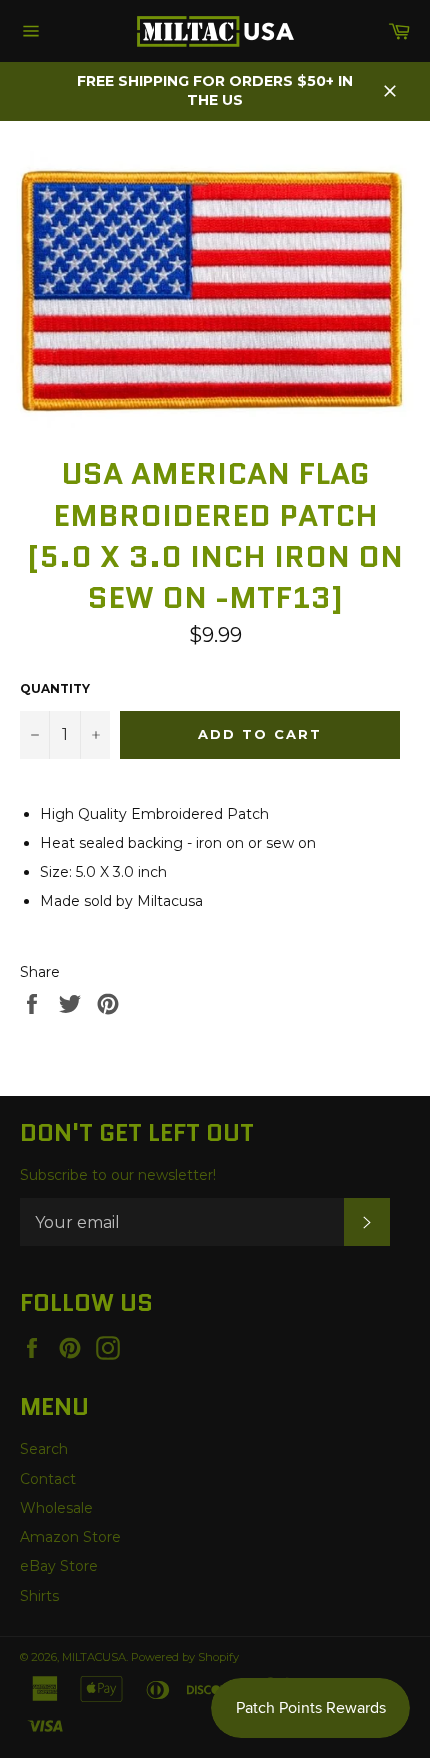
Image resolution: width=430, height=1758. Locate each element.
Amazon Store (70, 1537)
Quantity (55, 688)
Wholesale (56, 1508)
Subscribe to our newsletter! (118, 1175)
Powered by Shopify (185, 1657)
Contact (48, 1479)
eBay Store (59, 1566)
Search (44, 1449)
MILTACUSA (94, 1657)
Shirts (39, 1596)
